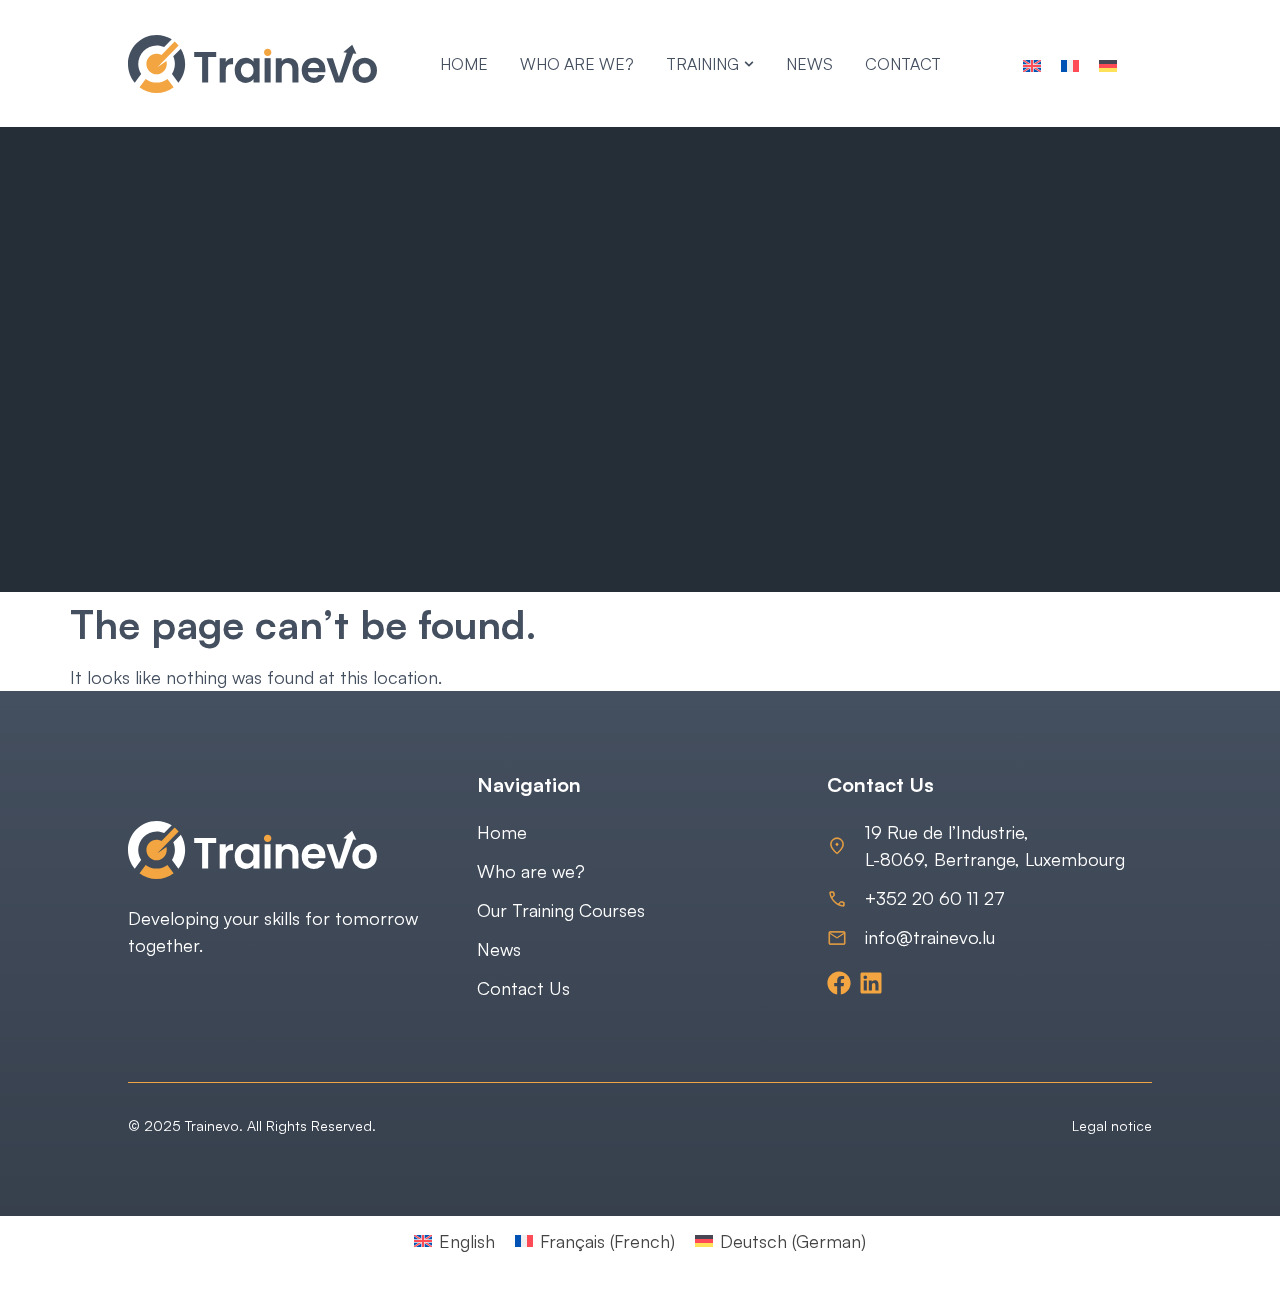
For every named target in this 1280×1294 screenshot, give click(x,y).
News (499, 949)
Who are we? (531, 871)
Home (502, 832)
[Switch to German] (1108, 63)
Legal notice (1112, 1125)
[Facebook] (839, 983)
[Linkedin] (871, 983)
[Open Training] (749, 64)
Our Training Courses (561, 910)
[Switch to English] (1032, 63)
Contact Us (523, 988)
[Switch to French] (1070, 63)
